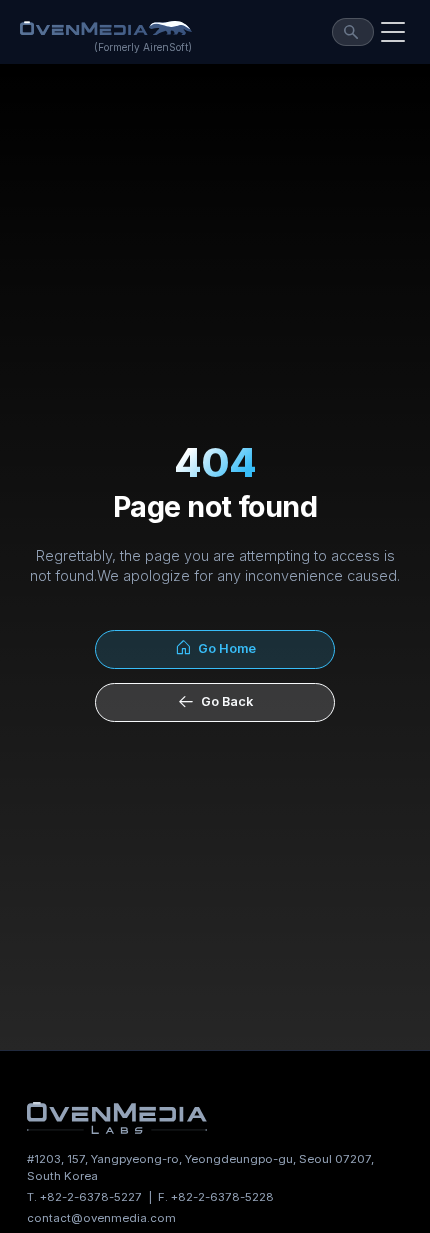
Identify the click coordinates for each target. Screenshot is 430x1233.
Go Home (224, 648)
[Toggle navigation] (393, 32)
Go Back (224, 701)
